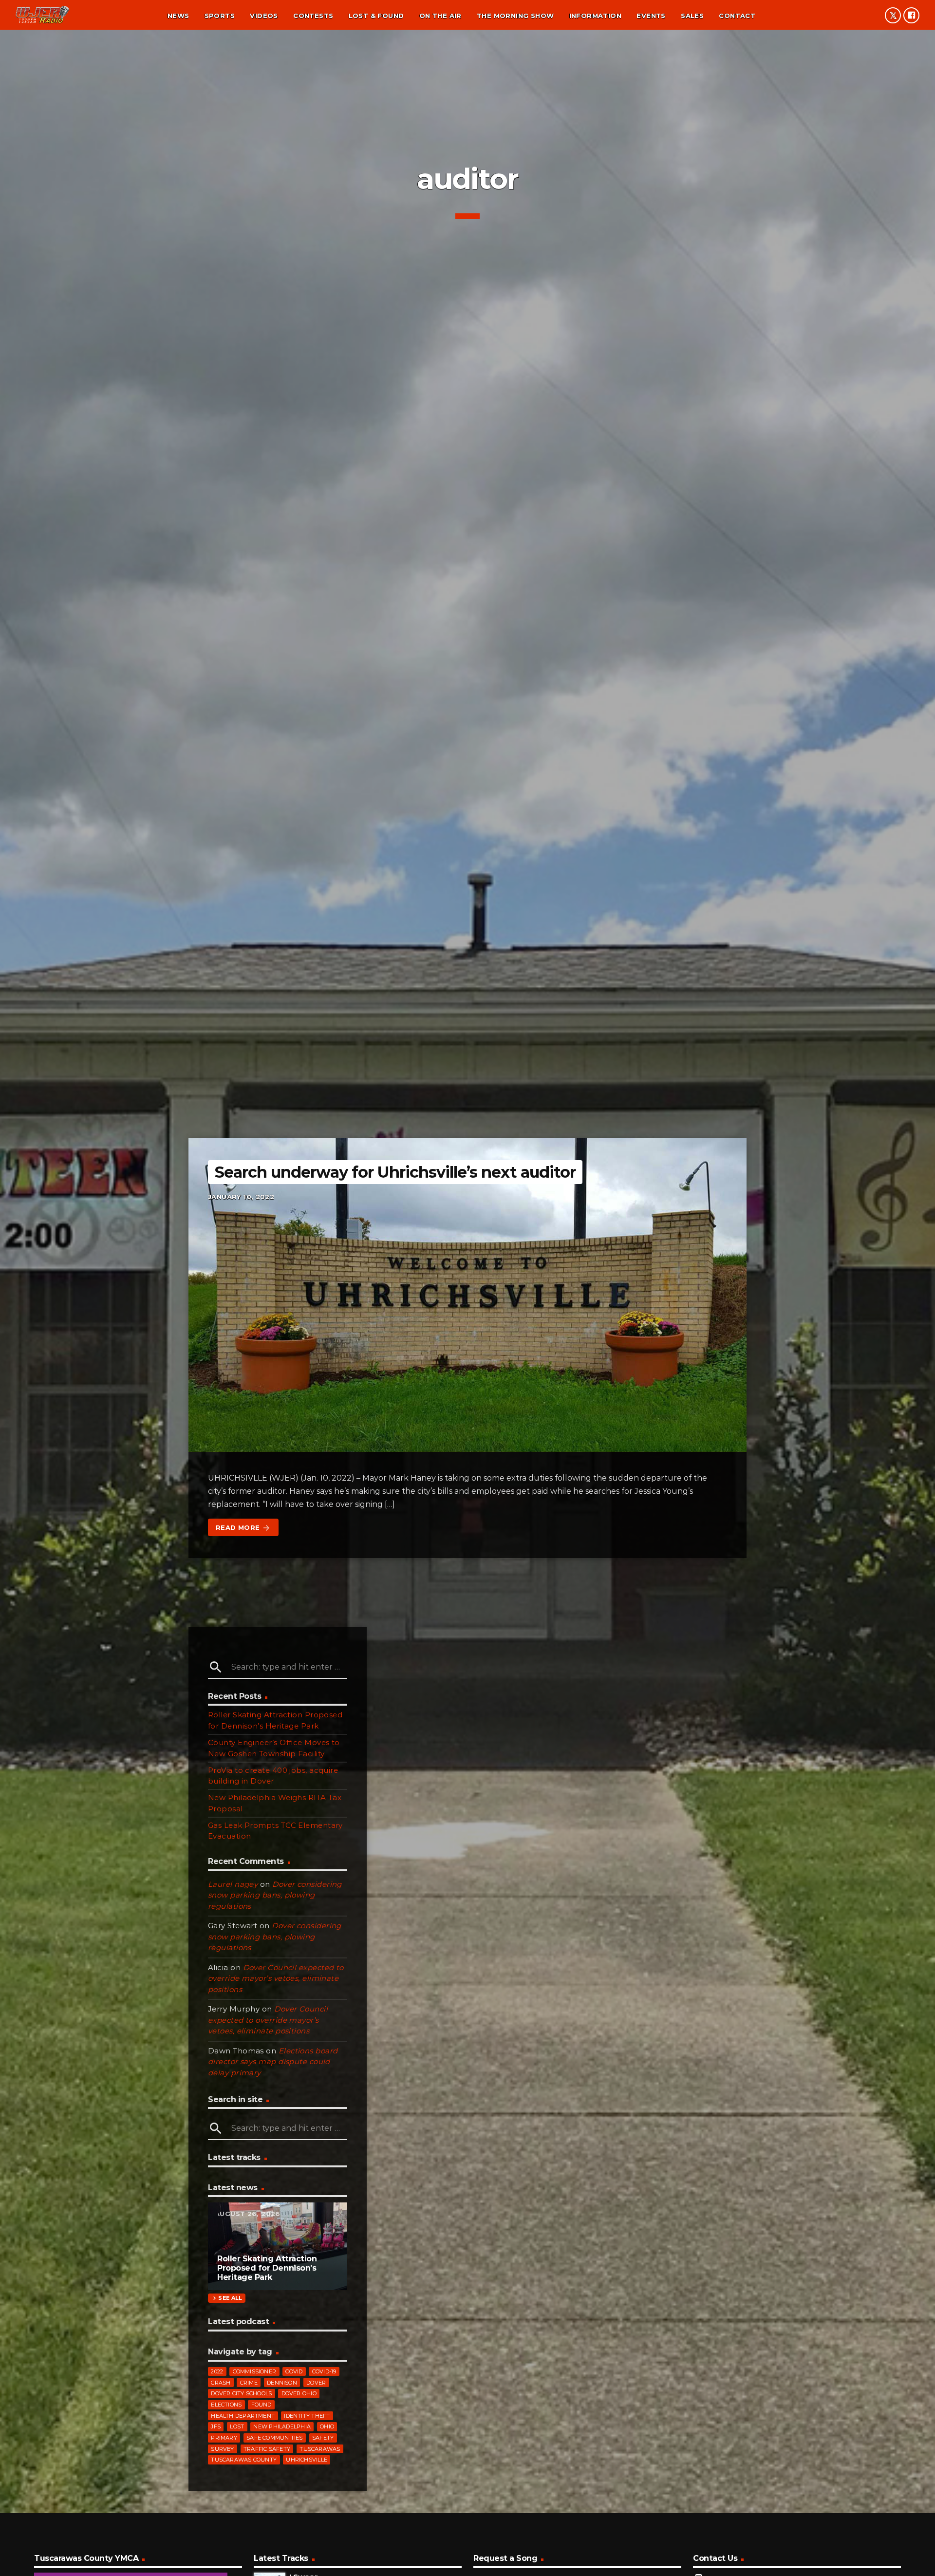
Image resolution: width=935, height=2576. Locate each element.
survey (222, 2449)
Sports (220, 16)
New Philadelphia (282, 2426)
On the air (440, 16)
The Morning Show (515, 16)
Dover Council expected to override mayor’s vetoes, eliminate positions (276, 1978)
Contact (737, 16)
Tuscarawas (320, 2449)
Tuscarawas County (244, 2460)
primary (224, 2438)
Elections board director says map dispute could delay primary (273, 2062)
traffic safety (267, 2449)
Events (651, 16)
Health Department (243, 2416)
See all (226, 2298)
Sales (692, 16)
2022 (217, 2371)
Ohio (327, 2426)
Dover (316, 2383)
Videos (264, 16)
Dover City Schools (241, 2393)
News (178, 16)
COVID (294, 2371)
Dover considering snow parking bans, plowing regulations (275, 1895)
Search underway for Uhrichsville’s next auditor (395, 1172)
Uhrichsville (307, 2460)
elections (226, 2405)
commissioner (255, 2371)
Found (262, 2405)
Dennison (282, 2383)
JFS (216, 2426)
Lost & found (376, 16)
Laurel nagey (233, 1884)
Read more (243, 1528)
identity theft (307, 2416)
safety (323, 2438)
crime (249, 2383)
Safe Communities (275, 2438)
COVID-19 (324, 2371)
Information (595, 16)
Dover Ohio (299, 2393)
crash (221, 2383)
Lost (237, 2426)
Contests (313, 16)
